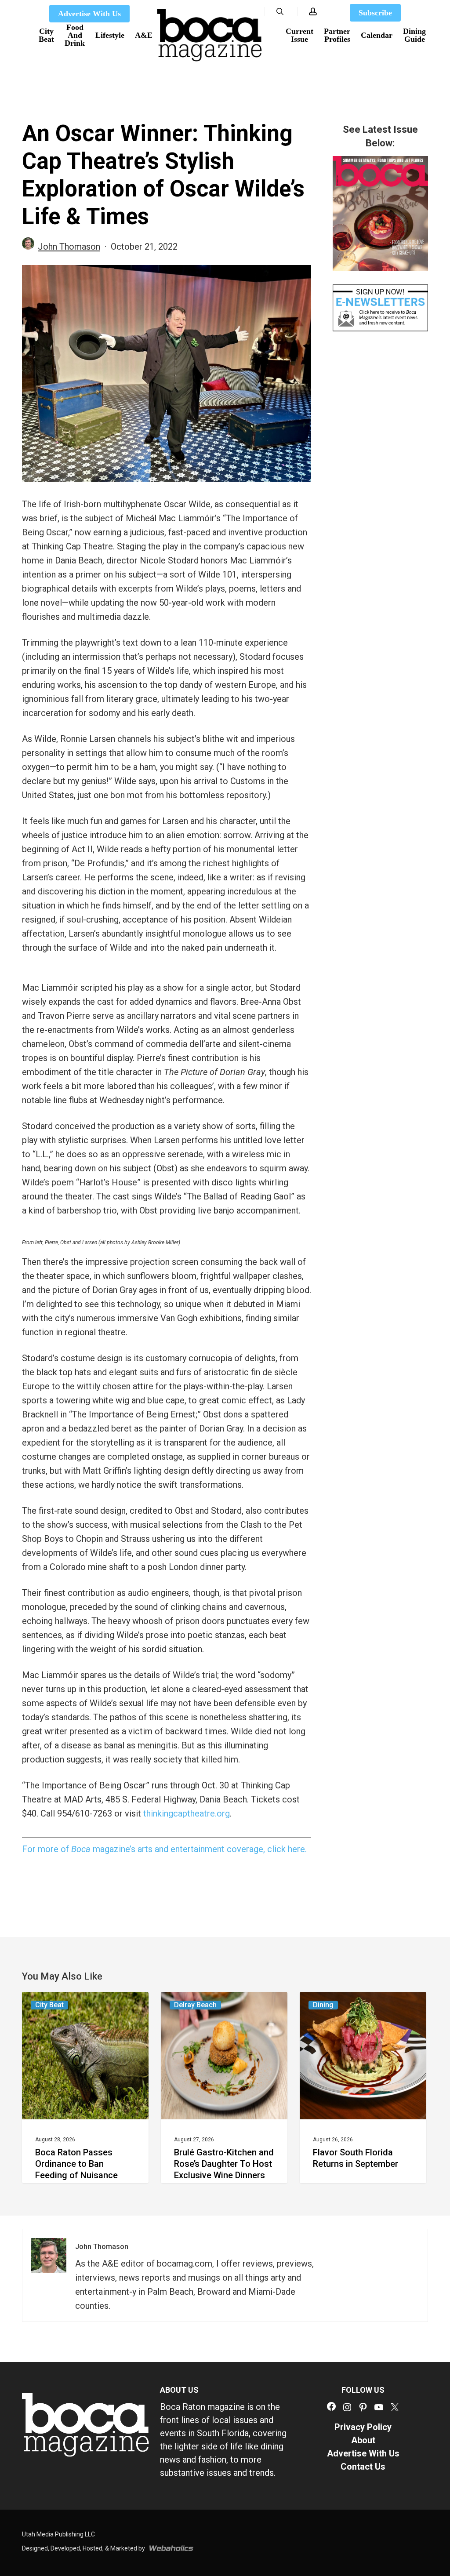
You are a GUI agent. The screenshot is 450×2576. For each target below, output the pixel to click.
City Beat (49, 2005)
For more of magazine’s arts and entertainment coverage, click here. (164, 1849)
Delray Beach (195, 2005)
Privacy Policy (363, 2427)
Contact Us (363, 2467)
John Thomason (69, 247)
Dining (323, 2005)
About (363, 2440)
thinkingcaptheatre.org (187, 1813)
